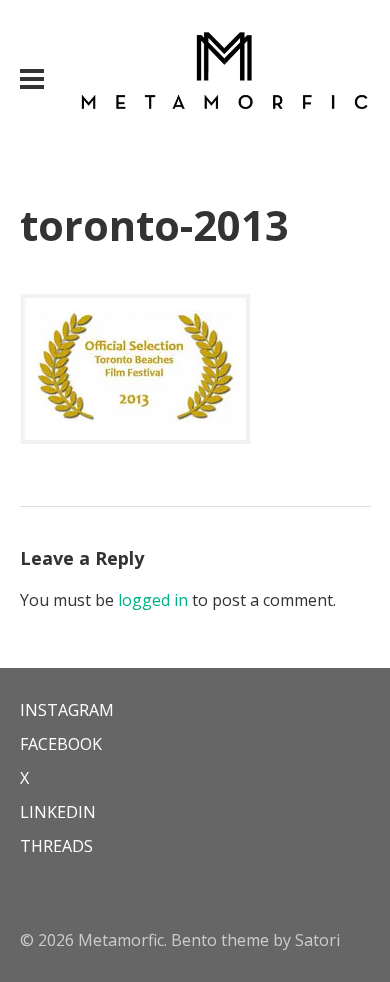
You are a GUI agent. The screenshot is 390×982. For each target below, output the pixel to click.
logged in (153, 600)
